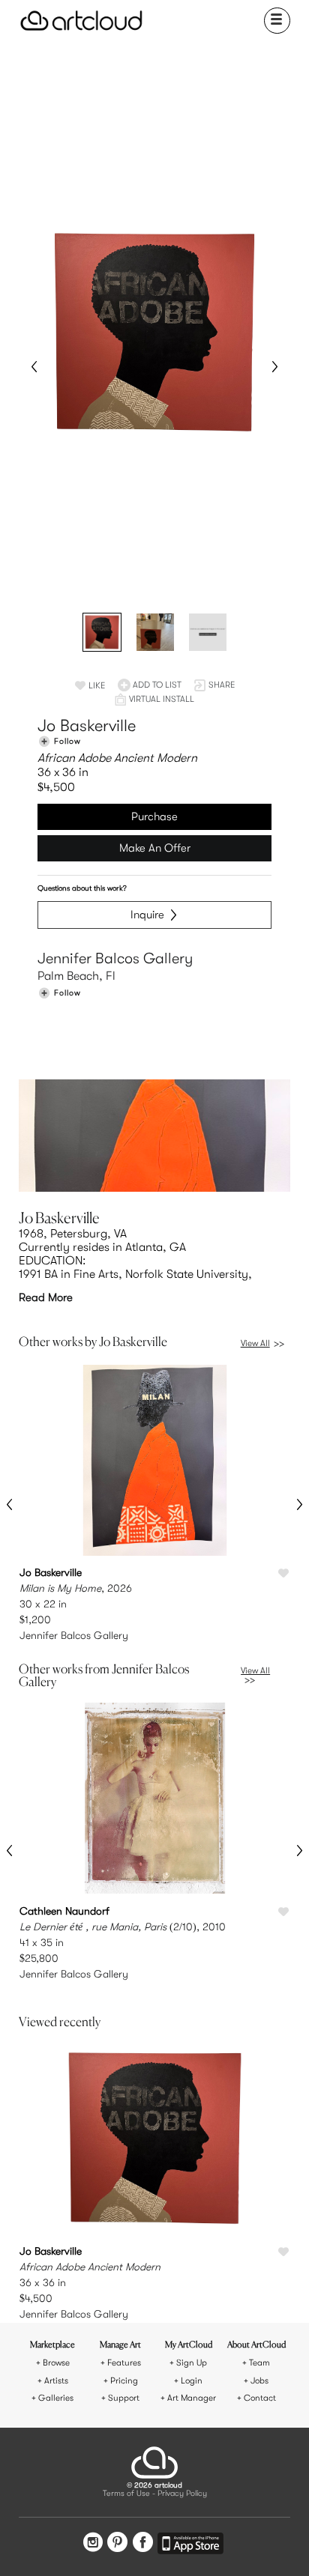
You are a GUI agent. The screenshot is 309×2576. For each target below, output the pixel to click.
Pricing (124, 2381)
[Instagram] (93, 2544)
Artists (56, 2381)
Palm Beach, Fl (76, 976)
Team (259, 2363)
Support (124, 2398)
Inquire (147, 915)
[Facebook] (143, 2544)
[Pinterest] (117, 2544)
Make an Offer (155, 848)
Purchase (154, 816)
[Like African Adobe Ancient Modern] (283, 2252)
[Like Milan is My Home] (283, 1574)
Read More (46, 1297)
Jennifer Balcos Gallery (115, 958)
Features (124, 2363)
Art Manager (192, 2398)
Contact (260, 2398)
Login (192, 2381)
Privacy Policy (182, 2494)
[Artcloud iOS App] (190, 2546)
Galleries (56, 2398)
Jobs (259, 2381)
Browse (56, 2363)
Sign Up (192, 2363)
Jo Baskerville (87, 725)
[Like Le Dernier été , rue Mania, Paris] (283, 1912)
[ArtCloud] (81, 21)
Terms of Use (126, 2494)
